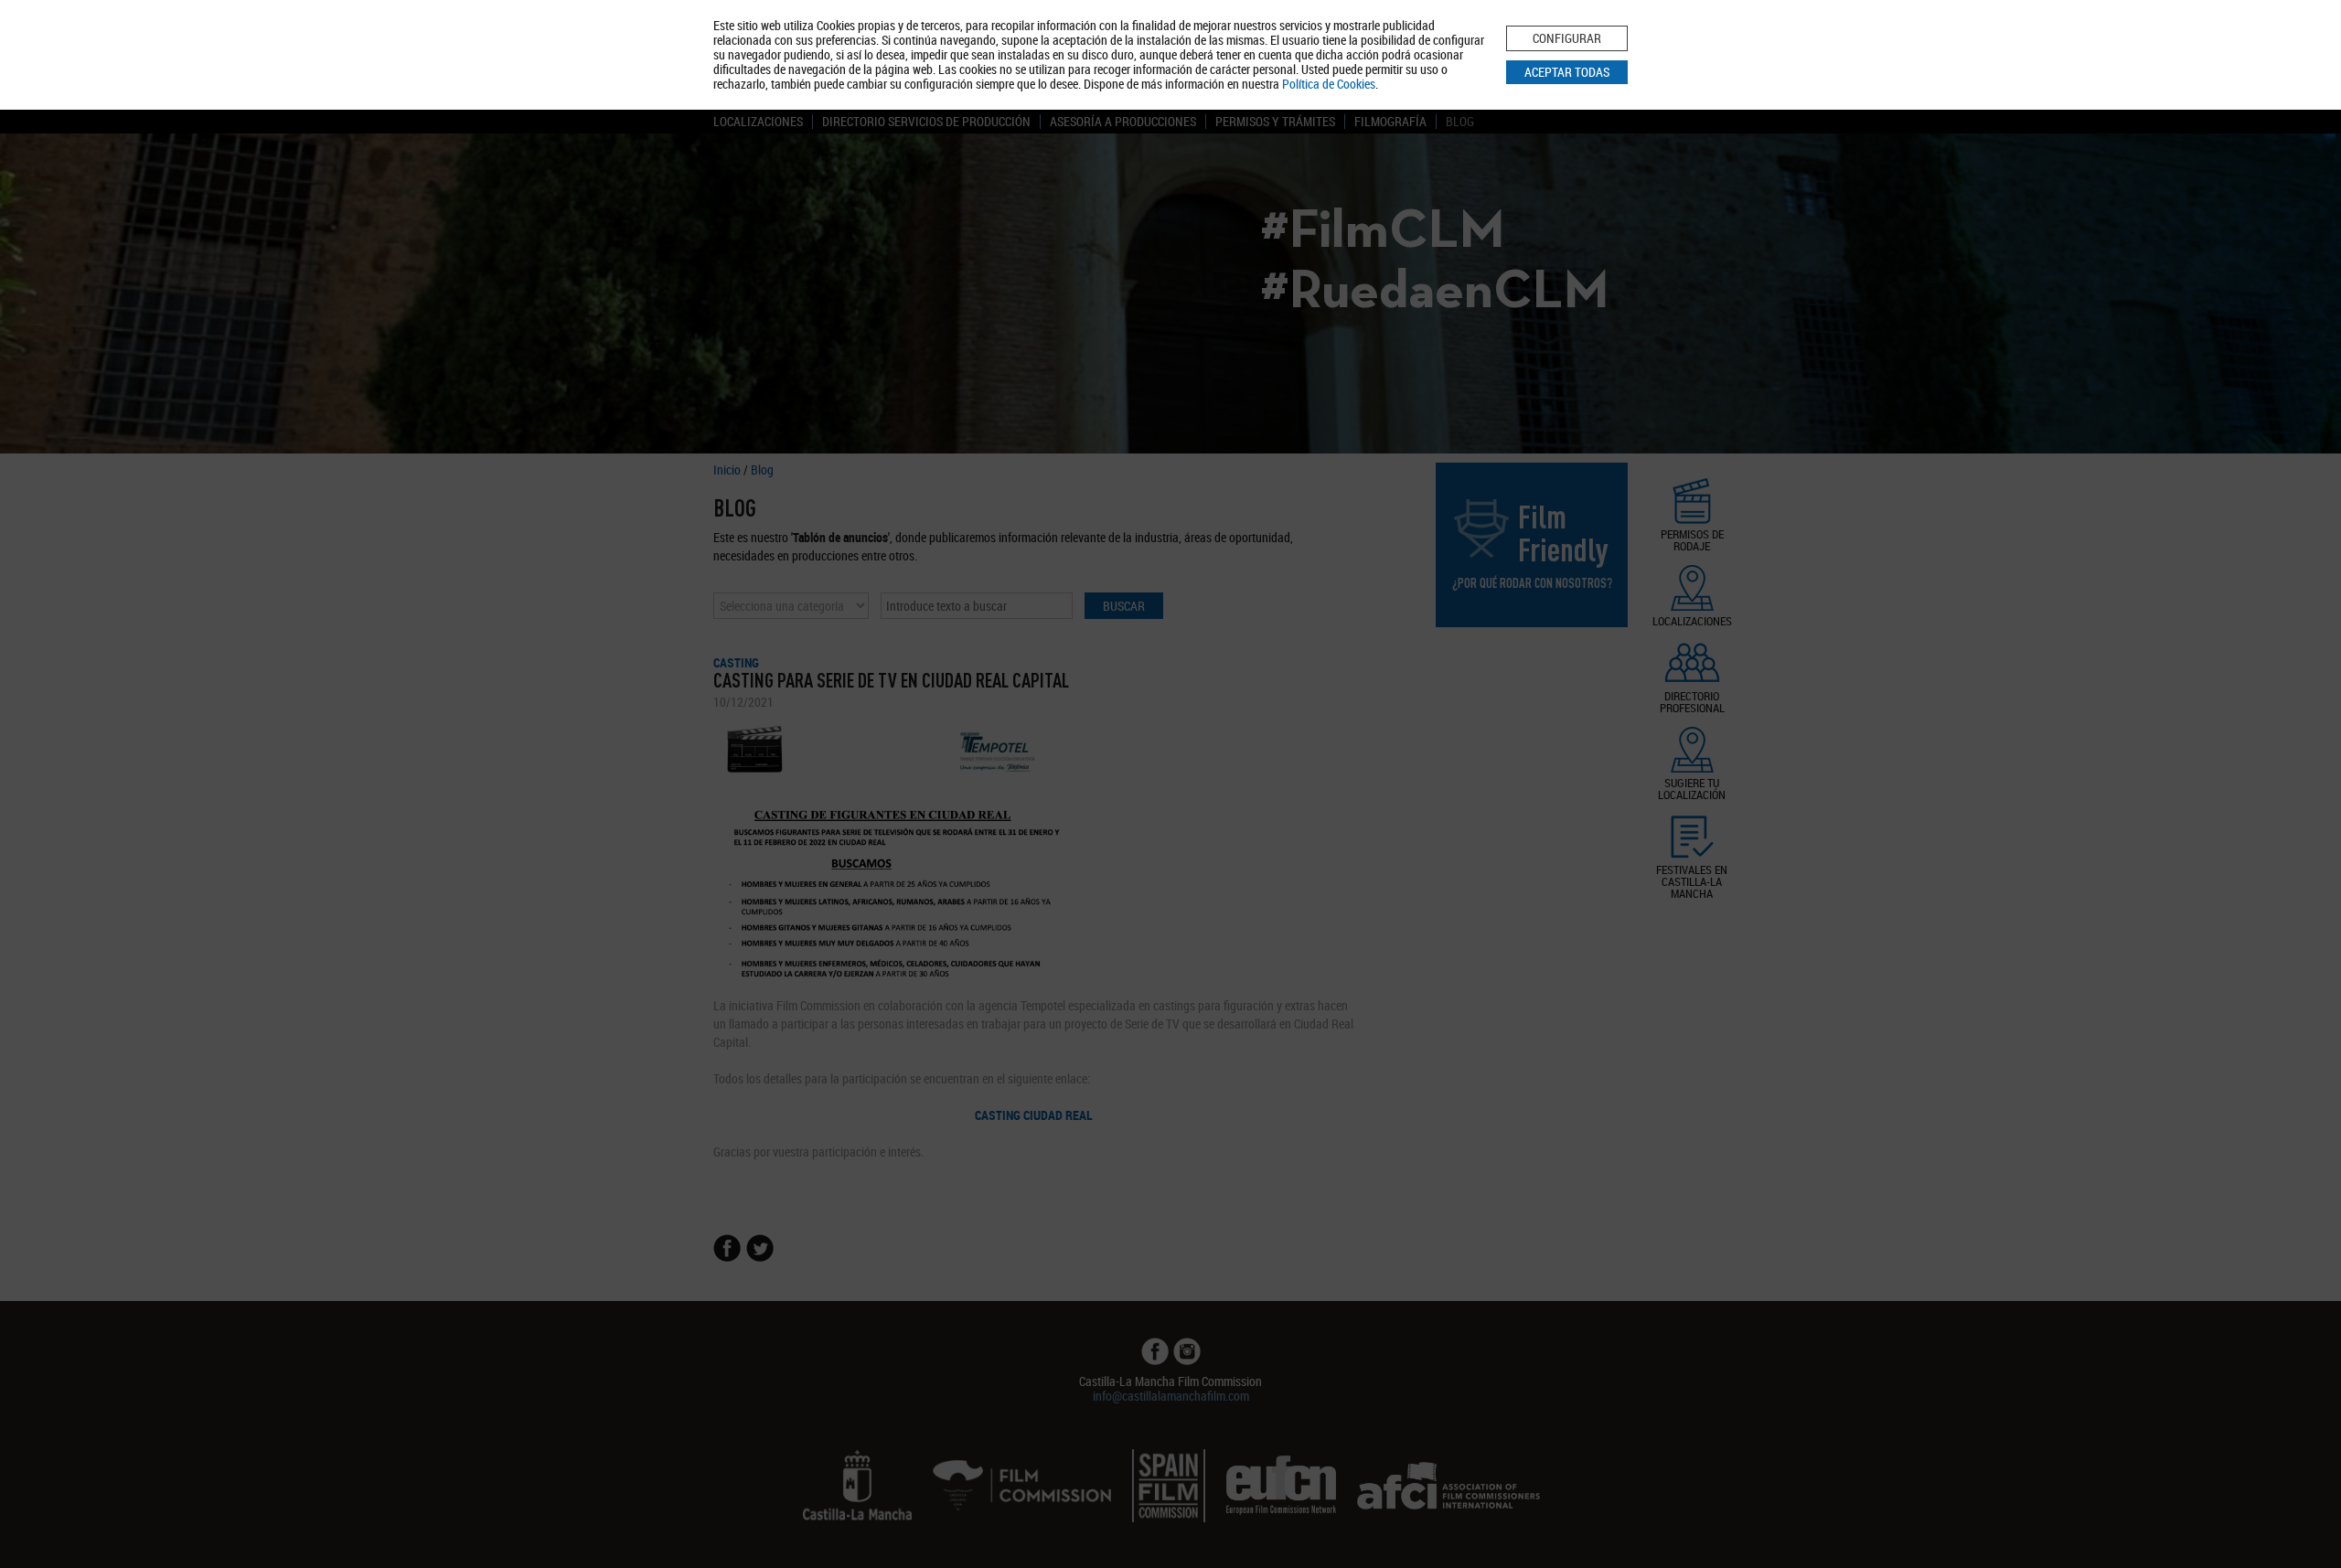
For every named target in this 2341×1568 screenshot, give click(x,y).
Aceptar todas (1567, 72)
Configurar (1567, 38)
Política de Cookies (1329, 84)
